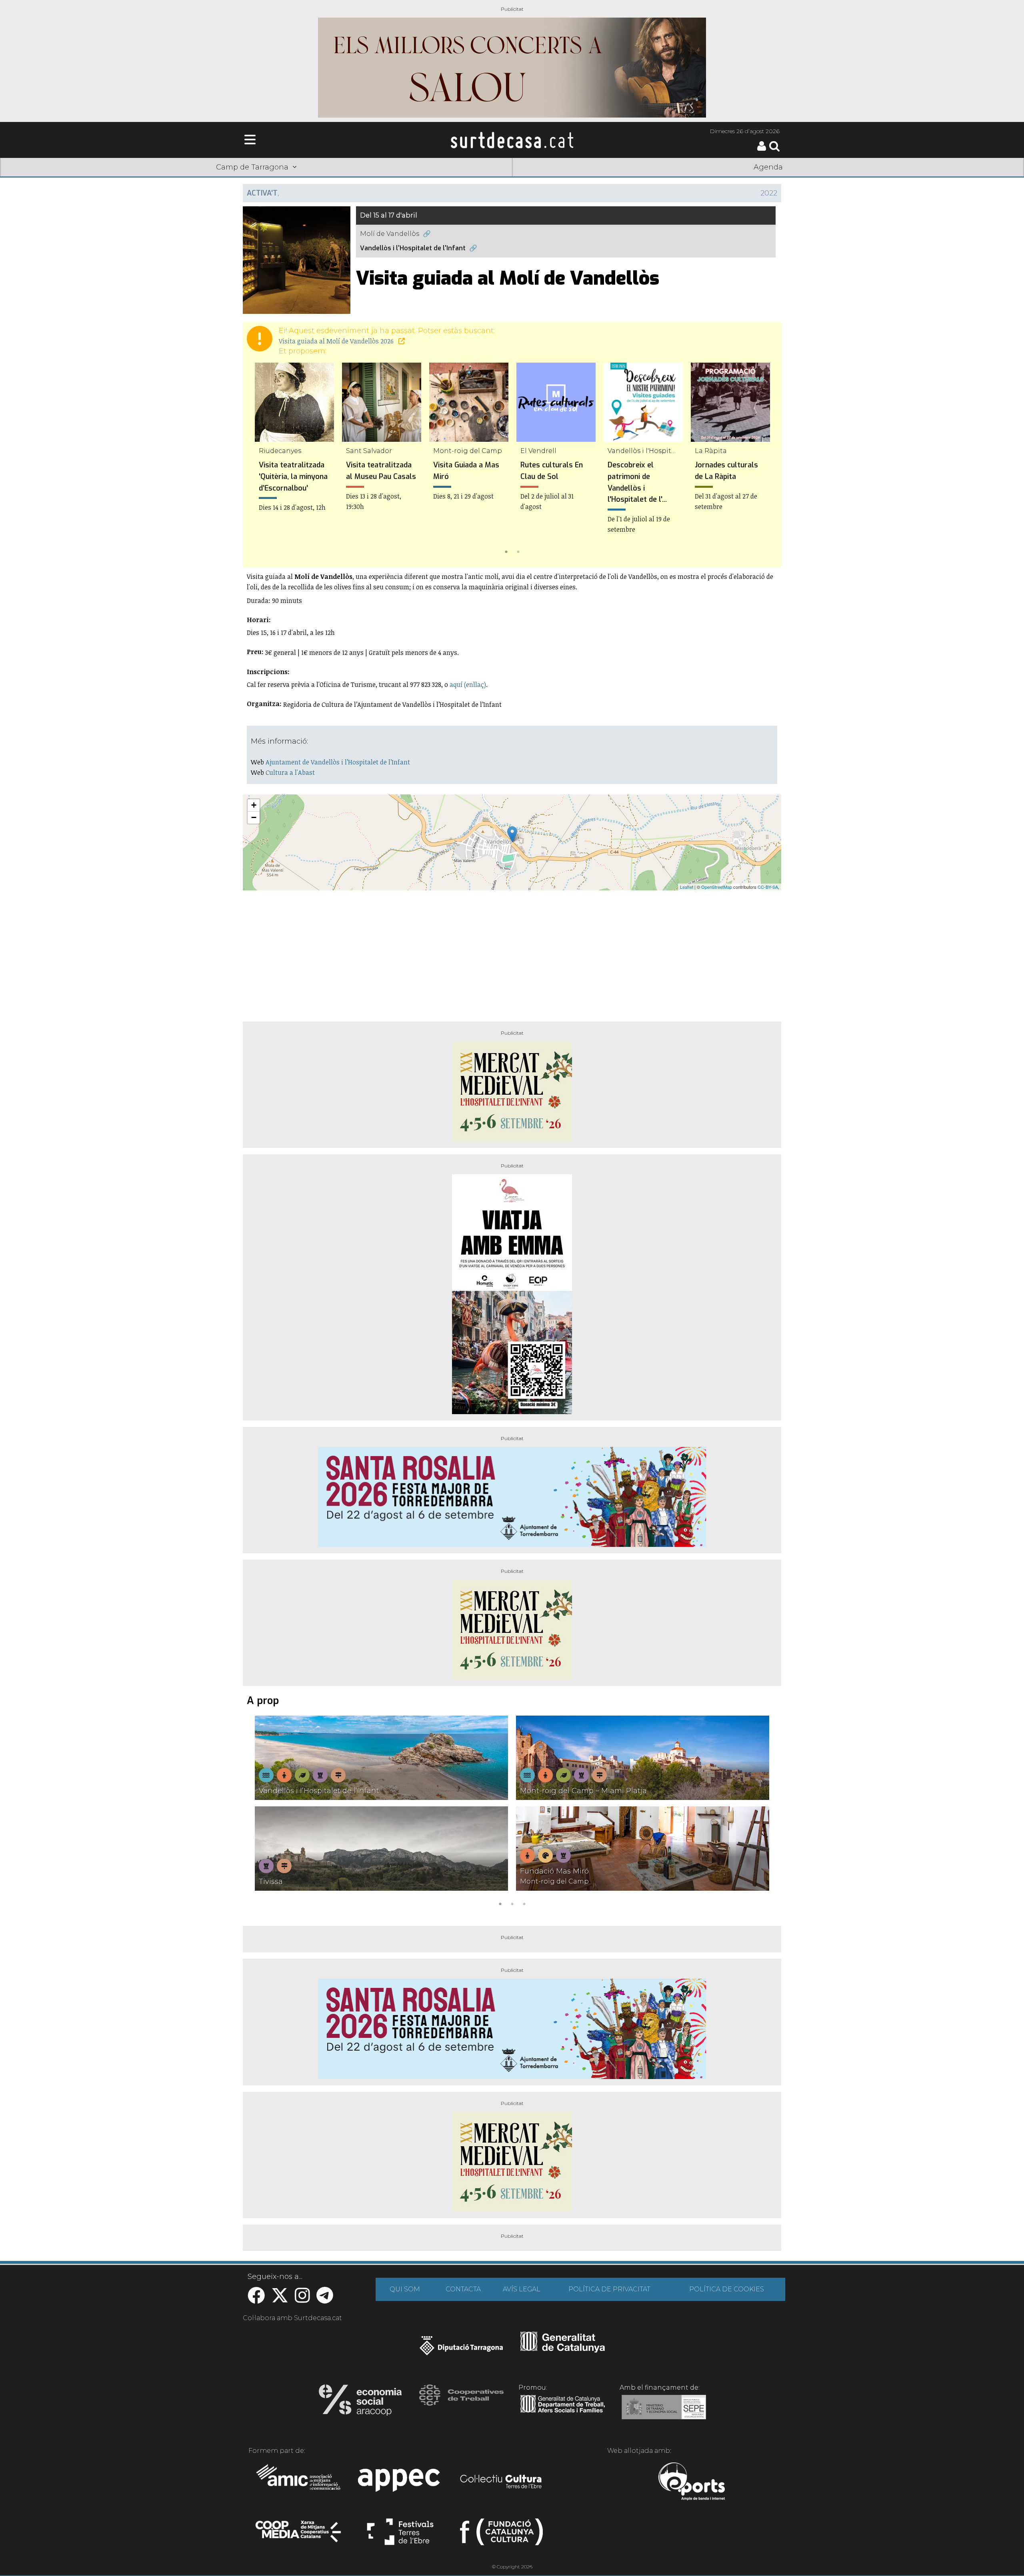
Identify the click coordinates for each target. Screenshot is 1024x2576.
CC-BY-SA (768, 887)
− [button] (254, 817)
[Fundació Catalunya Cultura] (501, 2535)
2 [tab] (518, 551)
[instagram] (302, 2300)
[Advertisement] (512, 953)
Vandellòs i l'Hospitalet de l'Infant (413, 248)
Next (764, 460)
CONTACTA (463, 2289)
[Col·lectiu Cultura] (501, 2482)
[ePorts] (691, 2482)
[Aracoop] (360, 2402)
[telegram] (325, 2300)
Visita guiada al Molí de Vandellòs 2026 (337, 341)
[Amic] (299, 2482)
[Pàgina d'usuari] (762, 149)
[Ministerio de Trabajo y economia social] (664, 2413)
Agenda (768, 167)
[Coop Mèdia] (299, 2535)
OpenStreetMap (717, 887)
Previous (260, 460)
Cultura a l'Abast (290, 772)
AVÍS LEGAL (522, 2289)
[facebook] (256, 2300)
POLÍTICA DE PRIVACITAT (609, 2289)
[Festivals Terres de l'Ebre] (400, 2535)
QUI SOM (405, 2289)
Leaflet (687, 887)
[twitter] (280, 2300)
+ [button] (254, 805)
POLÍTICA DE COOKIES (727, 2289)
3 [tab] (524, 1903)
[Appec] (400, 2482)
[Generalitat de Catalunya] (563, 2350)
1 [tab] (506, 551)
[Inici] (512, 140)
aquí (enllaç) (468, 684)
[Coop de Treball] (461, 2402)
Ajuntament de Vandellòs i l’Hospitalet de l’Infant (338, 762)
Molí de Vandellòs (390, 234)
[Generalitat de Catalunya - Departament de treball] (563, 2413)
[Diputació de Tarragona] (461, 2350)
